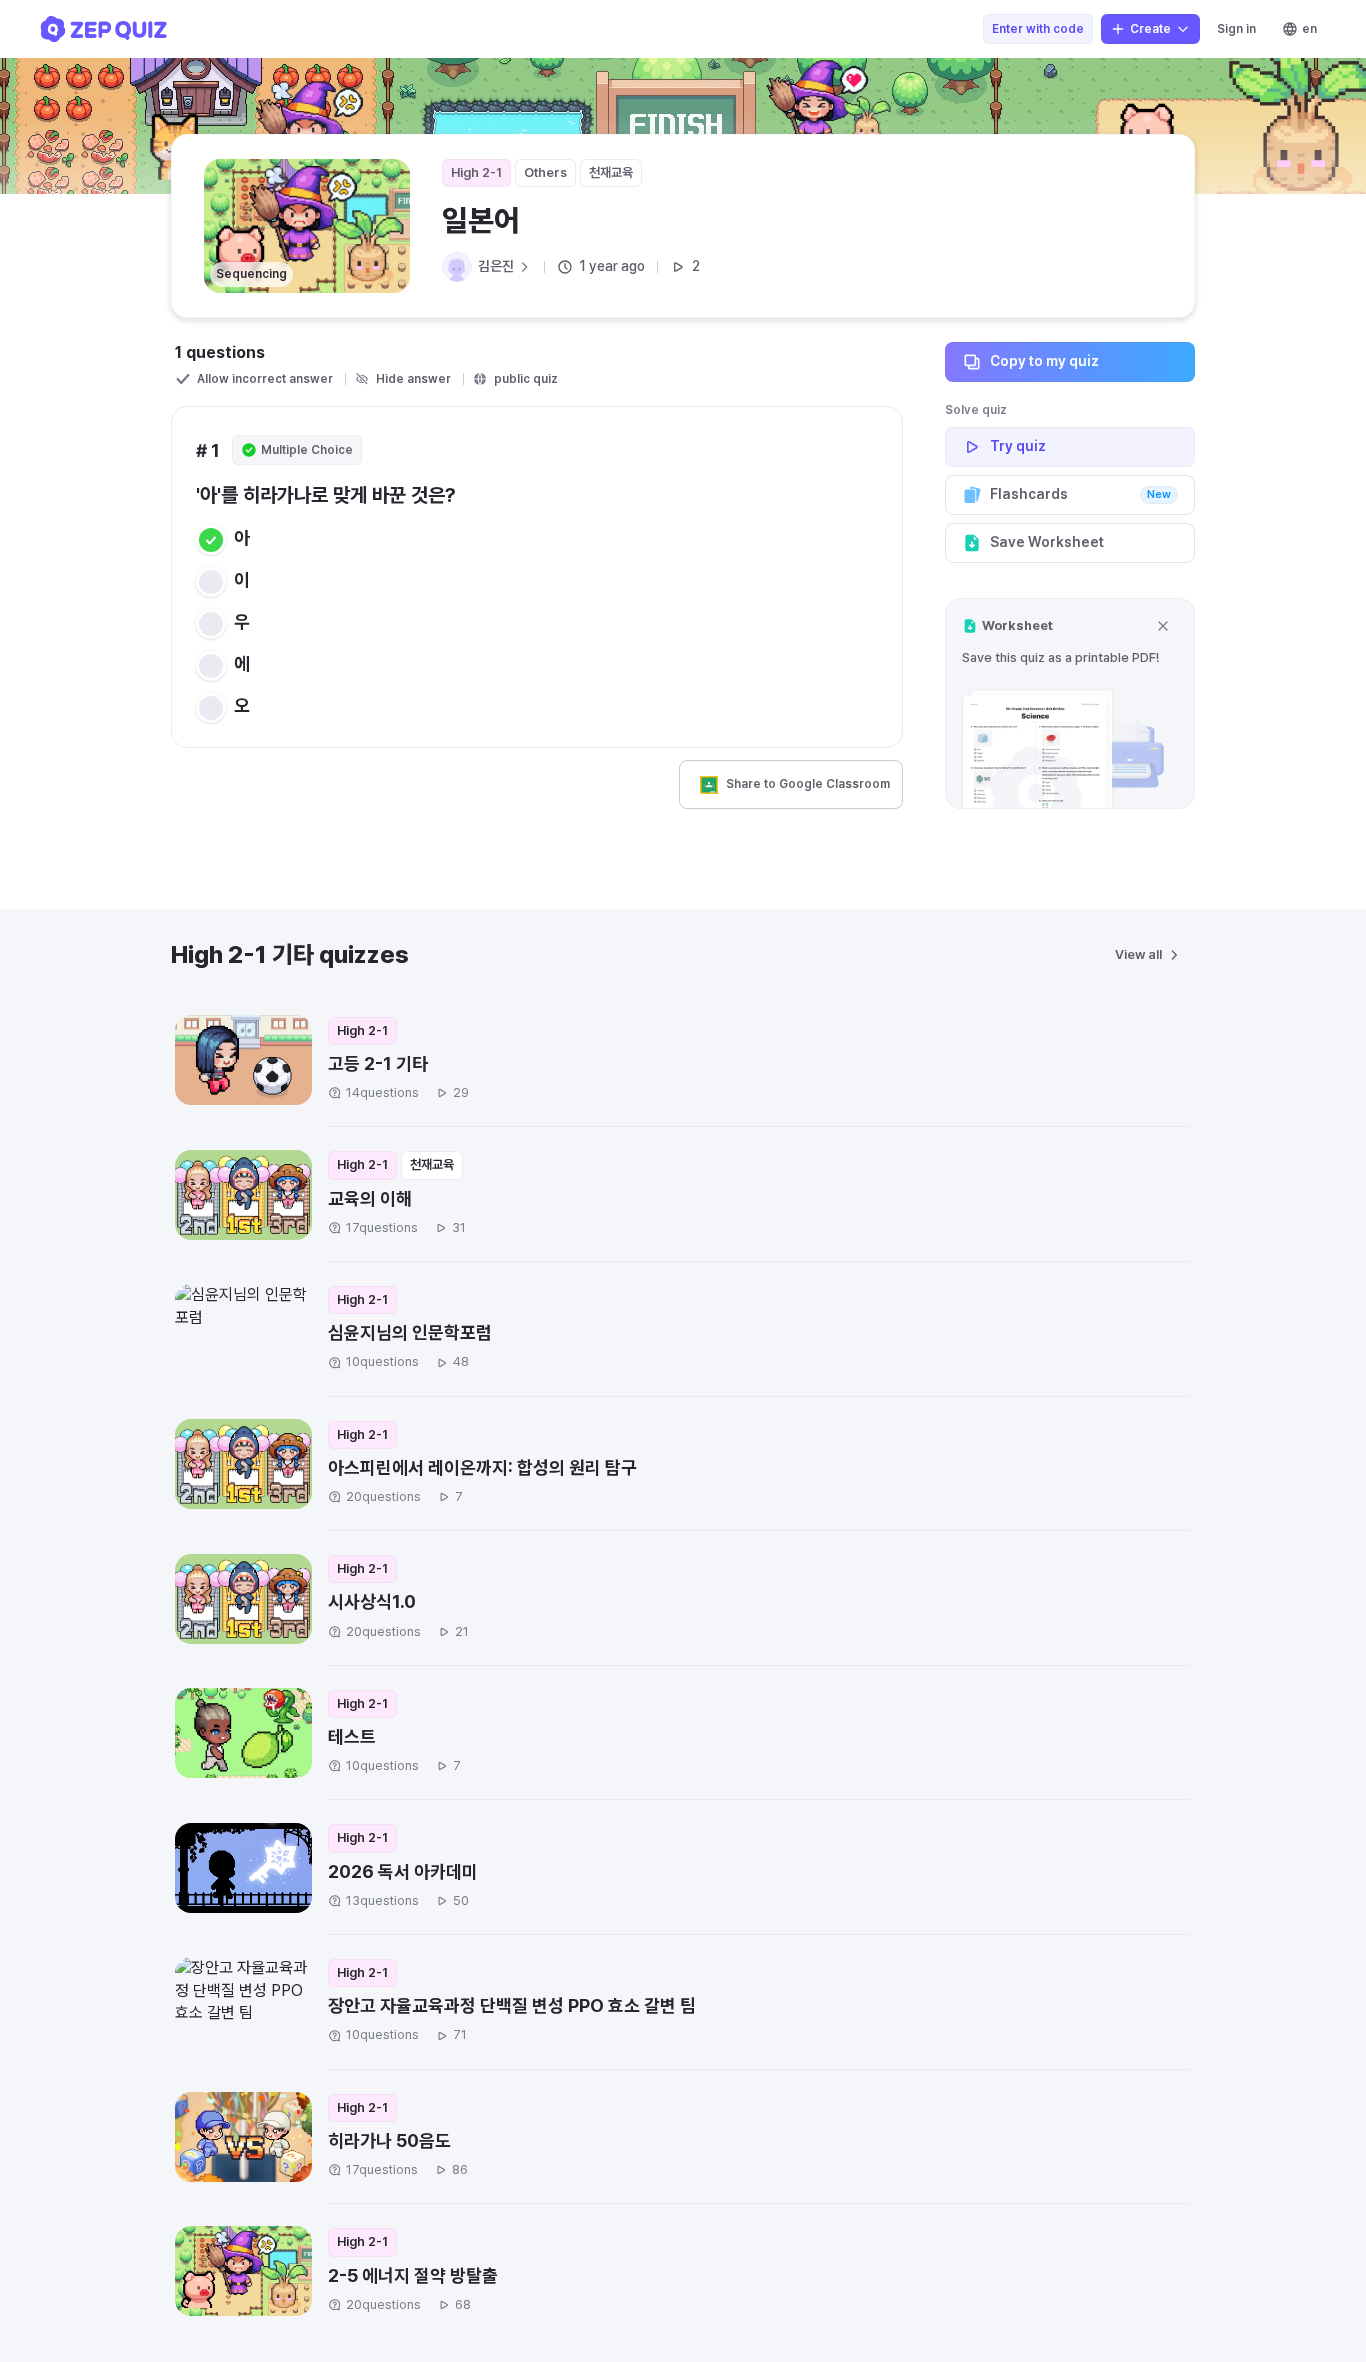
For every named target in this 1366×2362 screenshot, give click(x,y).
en (1309, 29)
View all (1138, 954)
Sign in (1236, 29)
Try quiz (1018, 446)
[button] (1070, 703)
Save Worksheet (1047, 542)
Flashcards (1080, 494)
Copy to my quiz (1044, 361)
